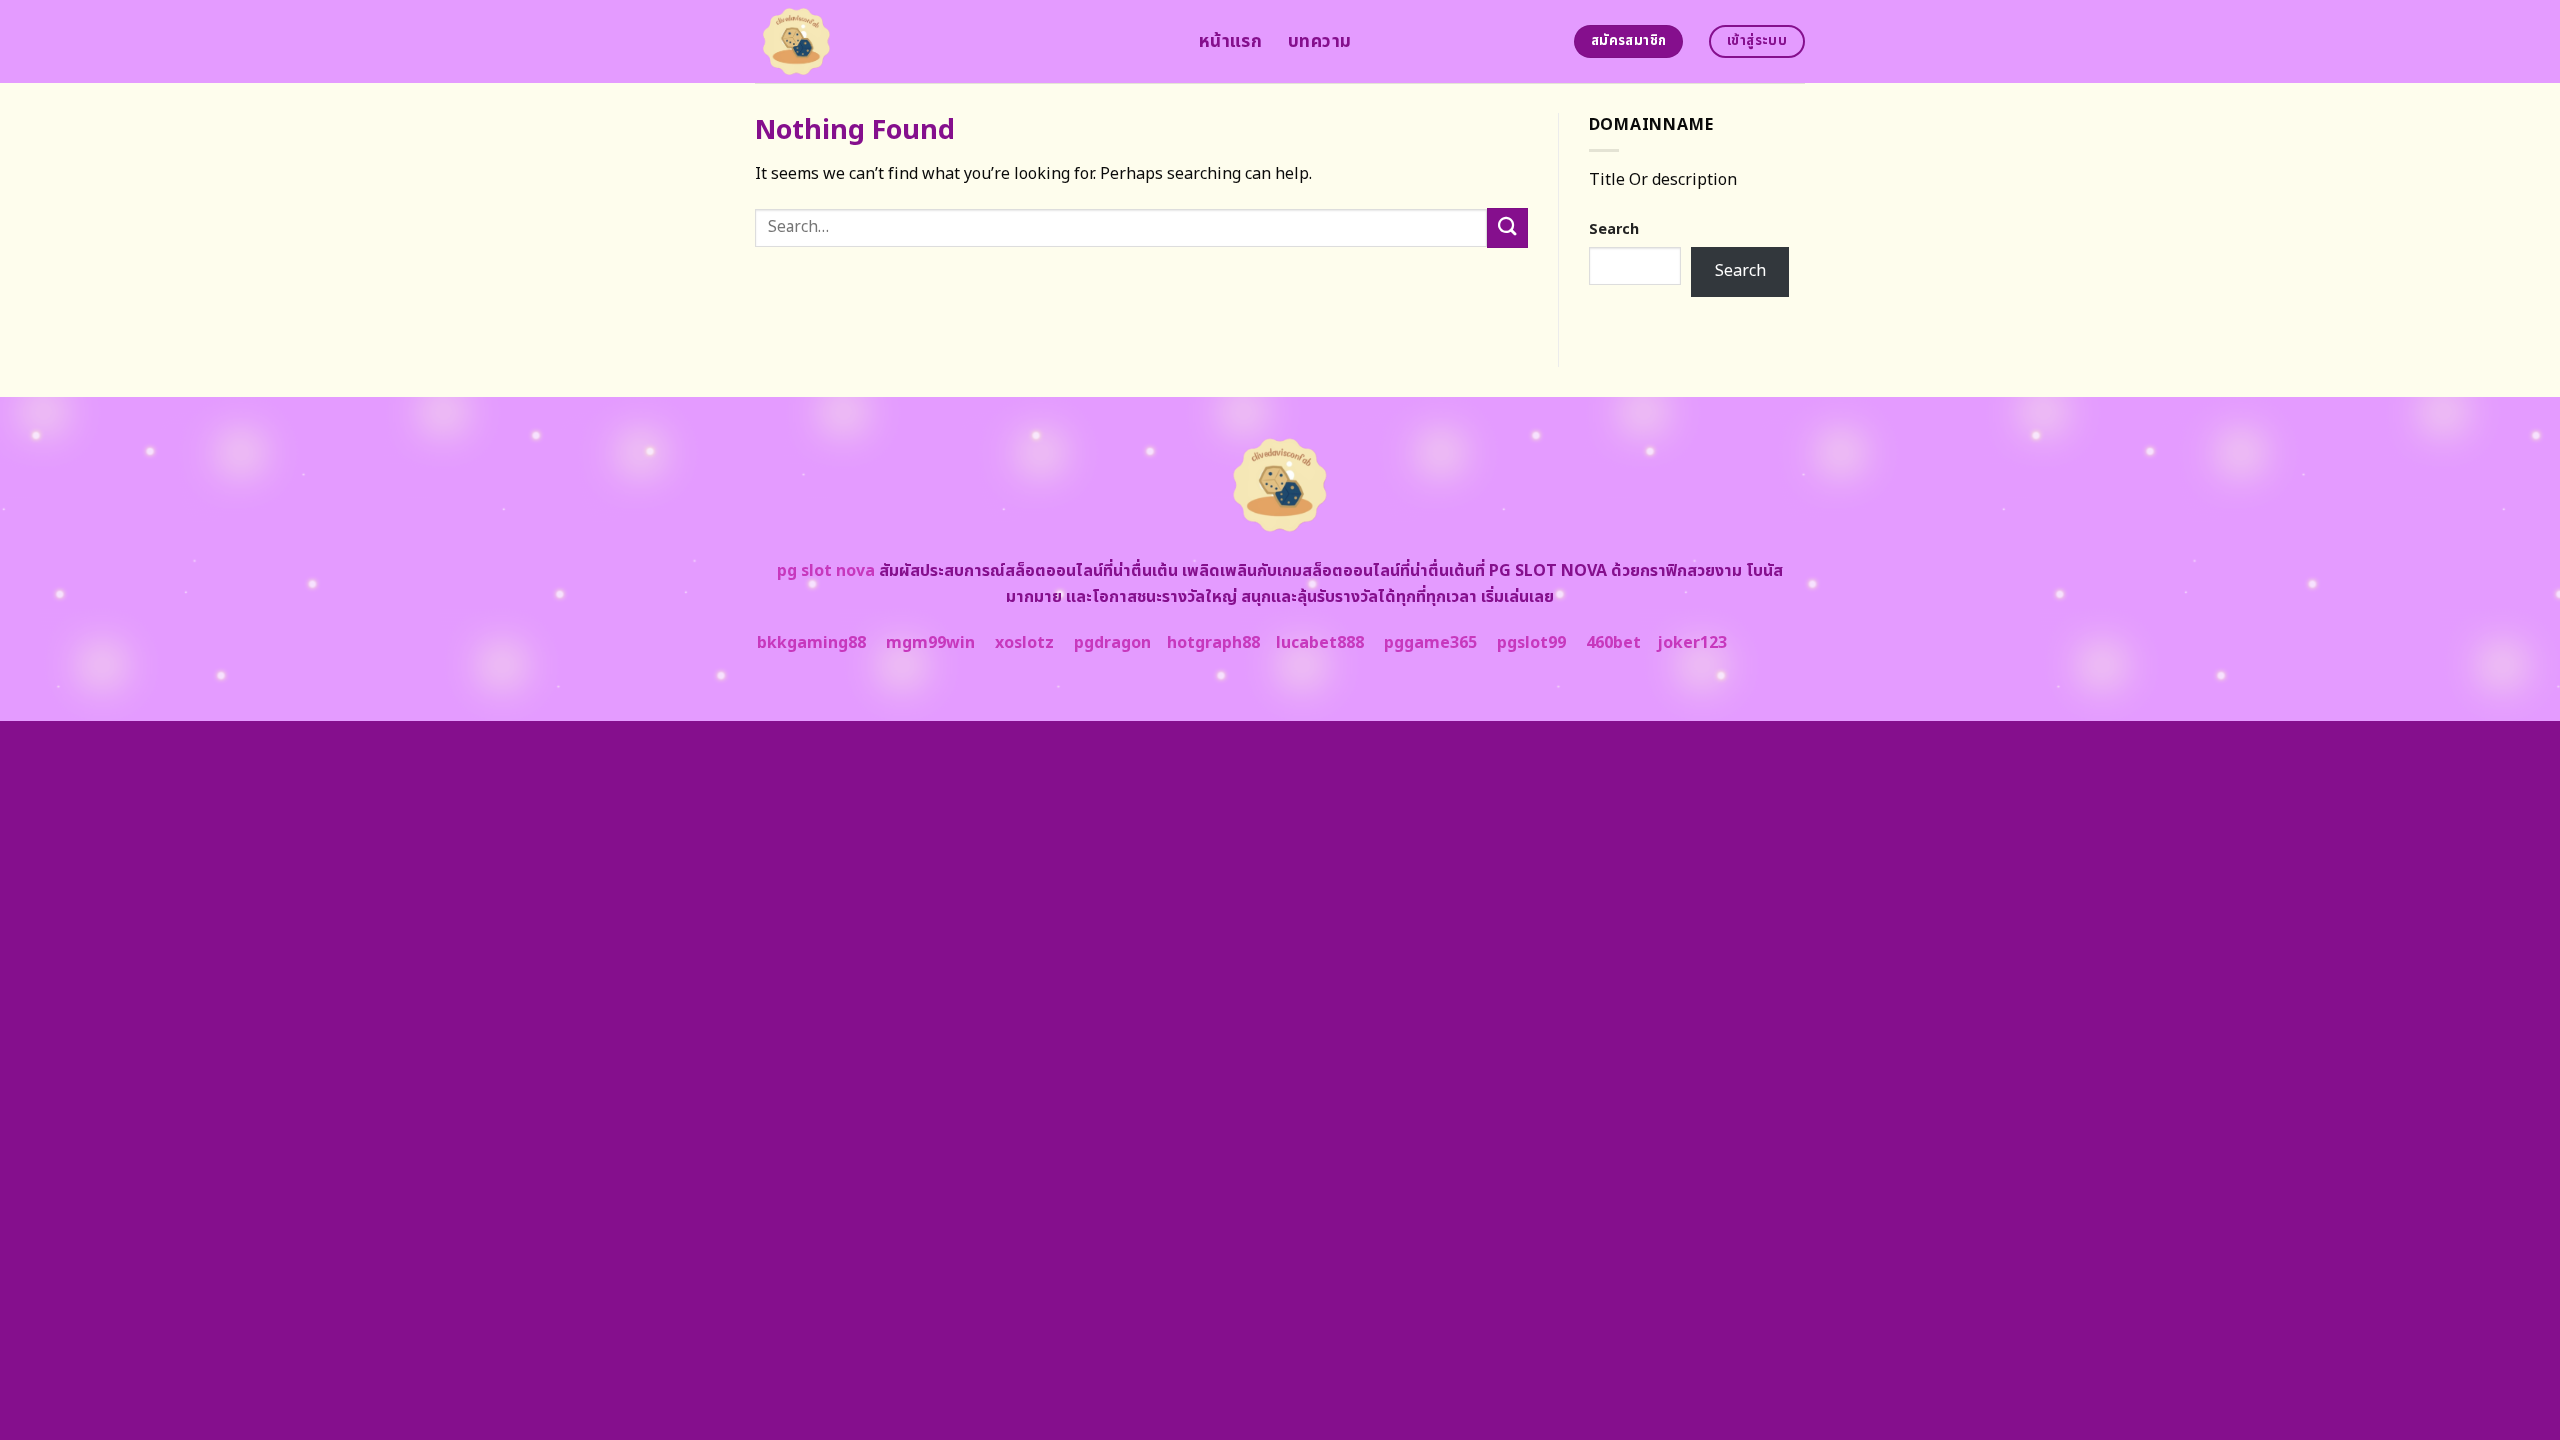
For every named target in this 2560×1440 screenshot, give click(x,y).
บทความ (1319, 41)
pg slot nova (826, 571)
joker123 (1692, 643)
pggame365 (1430, 643)
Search (1614, 229)
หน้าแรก (1230, 41)
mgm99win (930, 643)
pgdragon (1112, 643)
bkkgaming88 (811, 643)
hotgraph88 (1213, 643)
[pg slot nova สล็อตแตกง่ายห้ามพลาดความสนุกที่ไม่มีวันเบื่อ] (962, 41)
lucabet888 (1320, 643)
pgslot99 (1531, 643)
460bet (1613, 643)
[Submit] (1507, 227)
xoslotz (1024, 643)
